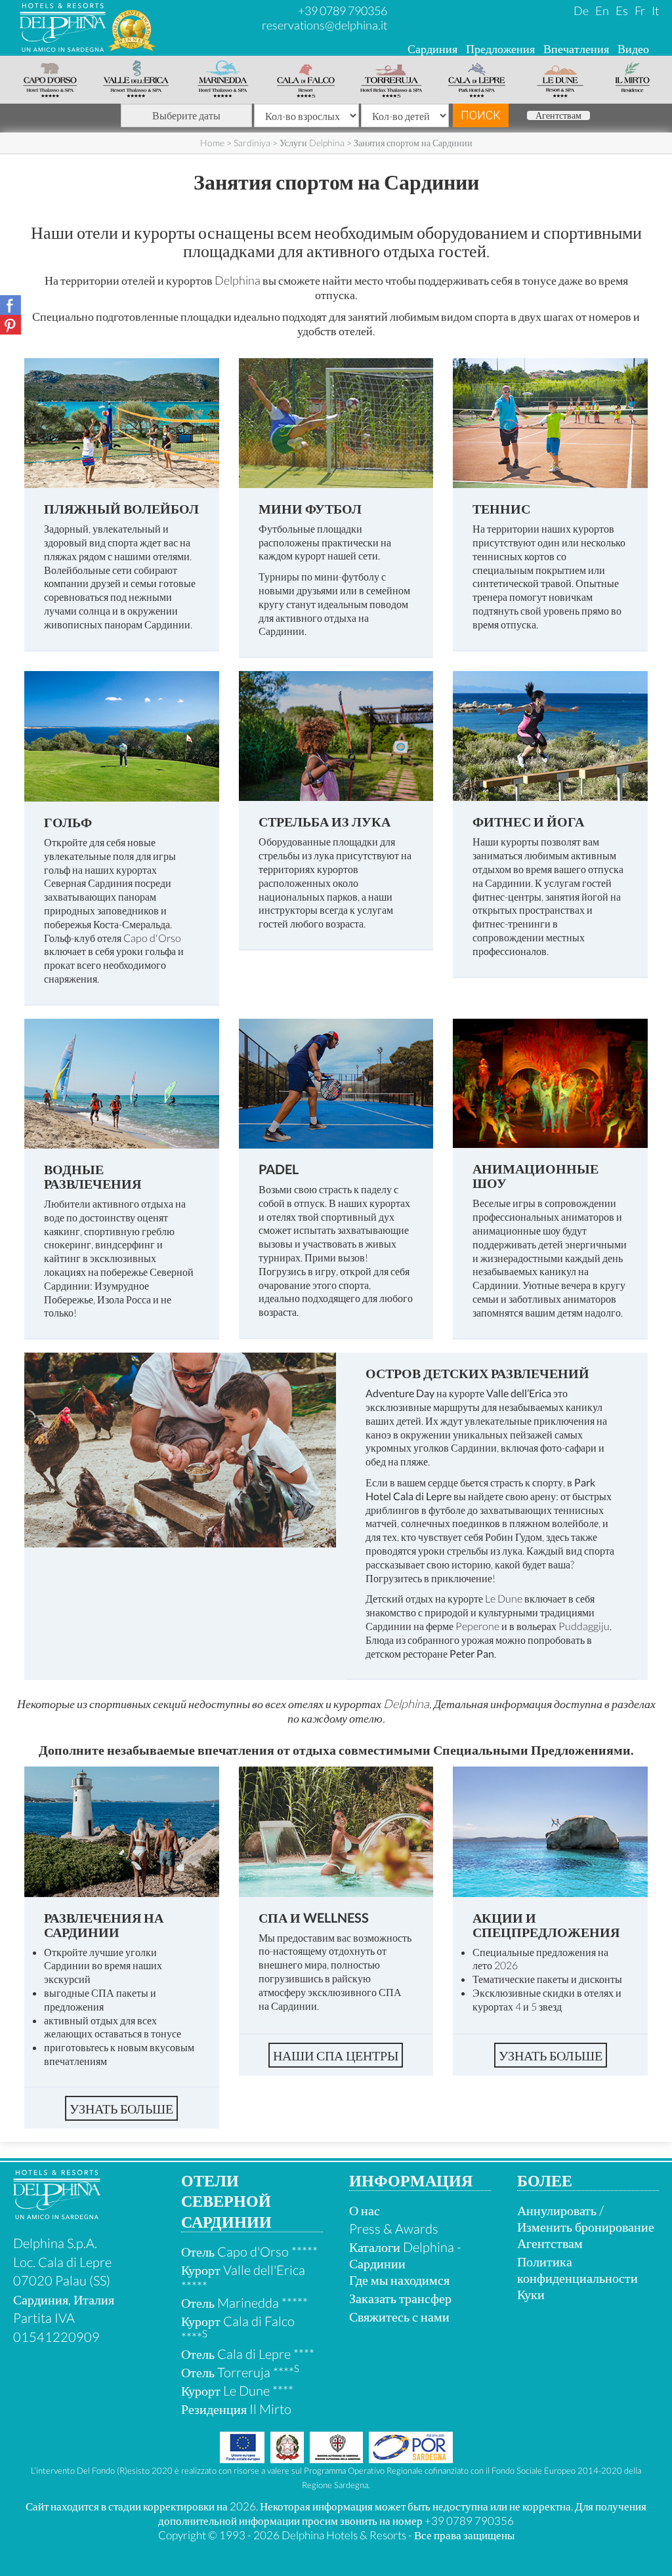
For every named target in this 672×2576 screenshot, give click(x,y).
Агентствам (558, 115)
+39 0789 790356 (343, 10)
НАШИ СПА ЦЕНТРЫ (336, 2055)
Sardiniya (252, 143)
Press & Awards (394, 2228)
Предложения (500, 49)
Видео (633, 49)
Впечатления (576, 49)
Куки (531, 2294)
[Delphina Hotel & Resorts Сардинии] (57, 2214)
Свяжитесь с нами (399, 2316)
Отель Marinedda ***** (244, 2302)
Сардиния (432, 49)
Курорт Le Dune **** (237, 2390)
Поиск (481, 115)
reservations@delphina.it (325, 25)
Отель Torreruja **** (240, 2372)
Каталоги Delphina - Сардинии (405, 2255)
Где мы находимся (399, 2280)
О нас (365, 2210)
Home (212, 143)
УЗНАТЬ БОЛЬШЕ (121, 2108)
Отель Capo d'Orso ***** (249, 2251)
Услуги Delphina (312, 143)
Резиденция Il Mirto (236, 2409)
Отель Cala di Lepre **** (248, 2354)
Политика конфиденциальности (577, 2269)
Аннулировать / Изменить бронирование (586, 2218)
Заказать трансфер (400, 2298)
